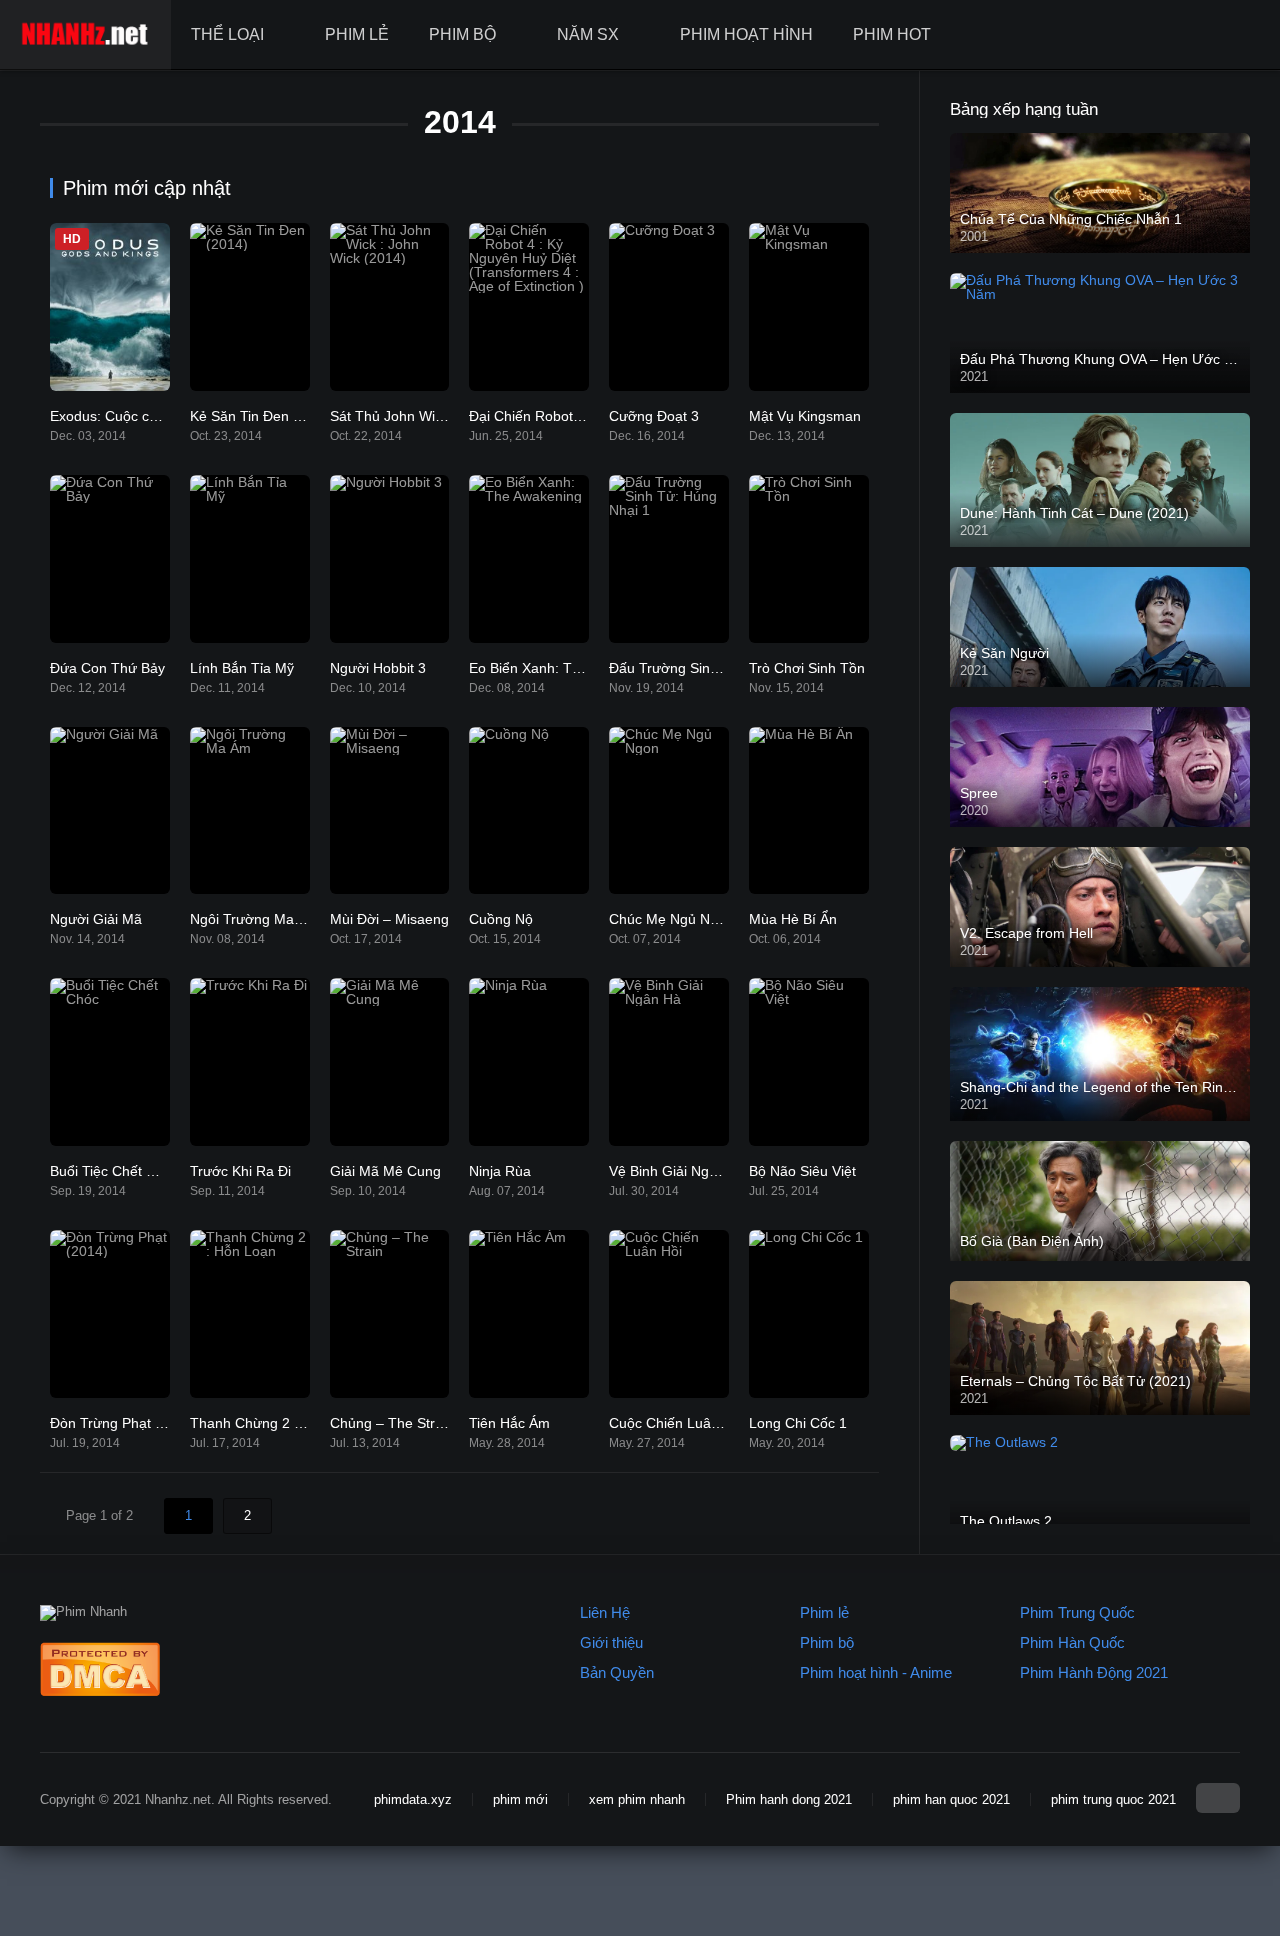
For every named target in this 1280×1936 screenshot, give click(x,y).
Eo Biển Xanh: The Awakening (564, 668)
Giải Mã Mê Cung (385, 1171)
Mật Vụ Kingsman (805, 416)
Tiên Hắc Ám (509, 1423)
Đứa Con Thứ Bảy (107, 668)
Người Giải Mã (96, 919)
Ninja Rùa (500, 1171)
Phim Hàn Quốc (1072, 1642)
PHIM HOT (892, 34)
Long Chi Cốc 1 (798, 1423)
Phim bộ (827, 1642)
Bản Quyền (617, 1672)
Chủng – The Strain (392, 1423)
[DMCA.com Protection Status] (100, 1691)
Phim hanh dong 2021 (789, 1799)
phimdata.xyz (413, 1799)
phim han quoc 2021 (951, 1799)
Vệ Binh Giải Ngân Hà (678, 1171)
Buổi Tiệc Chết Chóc (114, 1171)
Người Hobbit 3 (378, 668)
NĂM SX (588, 34)
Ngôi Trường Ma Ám (254, 919)
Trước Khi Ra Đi (240, 1171)
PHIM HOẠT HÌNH (746, 34)
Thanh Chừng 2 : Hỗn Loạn (277, 1423)
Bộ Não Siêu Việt (802, 1171)
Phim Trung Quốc (1077, 1612)
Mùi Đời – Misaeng (389, 919)
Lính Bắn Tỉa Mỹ (242, 668)
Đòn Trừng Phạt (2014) (123, 1423)
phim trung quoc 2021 (1113, 1799)
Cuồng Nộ (501, 919)
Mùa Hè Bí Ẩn (793, 919)
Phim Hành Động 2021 (1094, 1672)
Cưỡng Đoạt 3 (654, 416)
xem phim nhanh (637, 1799)
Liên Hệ (605, 1612)
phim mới (520, 1799)
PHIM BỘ (462, 34)
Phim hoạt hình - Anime (876, 1672)
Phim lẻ (824, 1612)
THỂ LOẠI (227, 34)
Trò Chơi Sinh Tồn (807, 668)
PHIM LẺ (357, 34)
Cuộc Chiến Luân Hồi (676, 1423)
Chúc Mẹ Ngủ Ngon (671, 919)
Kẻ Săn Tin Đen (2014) (262, 416)
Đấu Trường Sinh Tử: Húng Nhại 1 (718, 668)
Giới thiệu (611, 1642)
